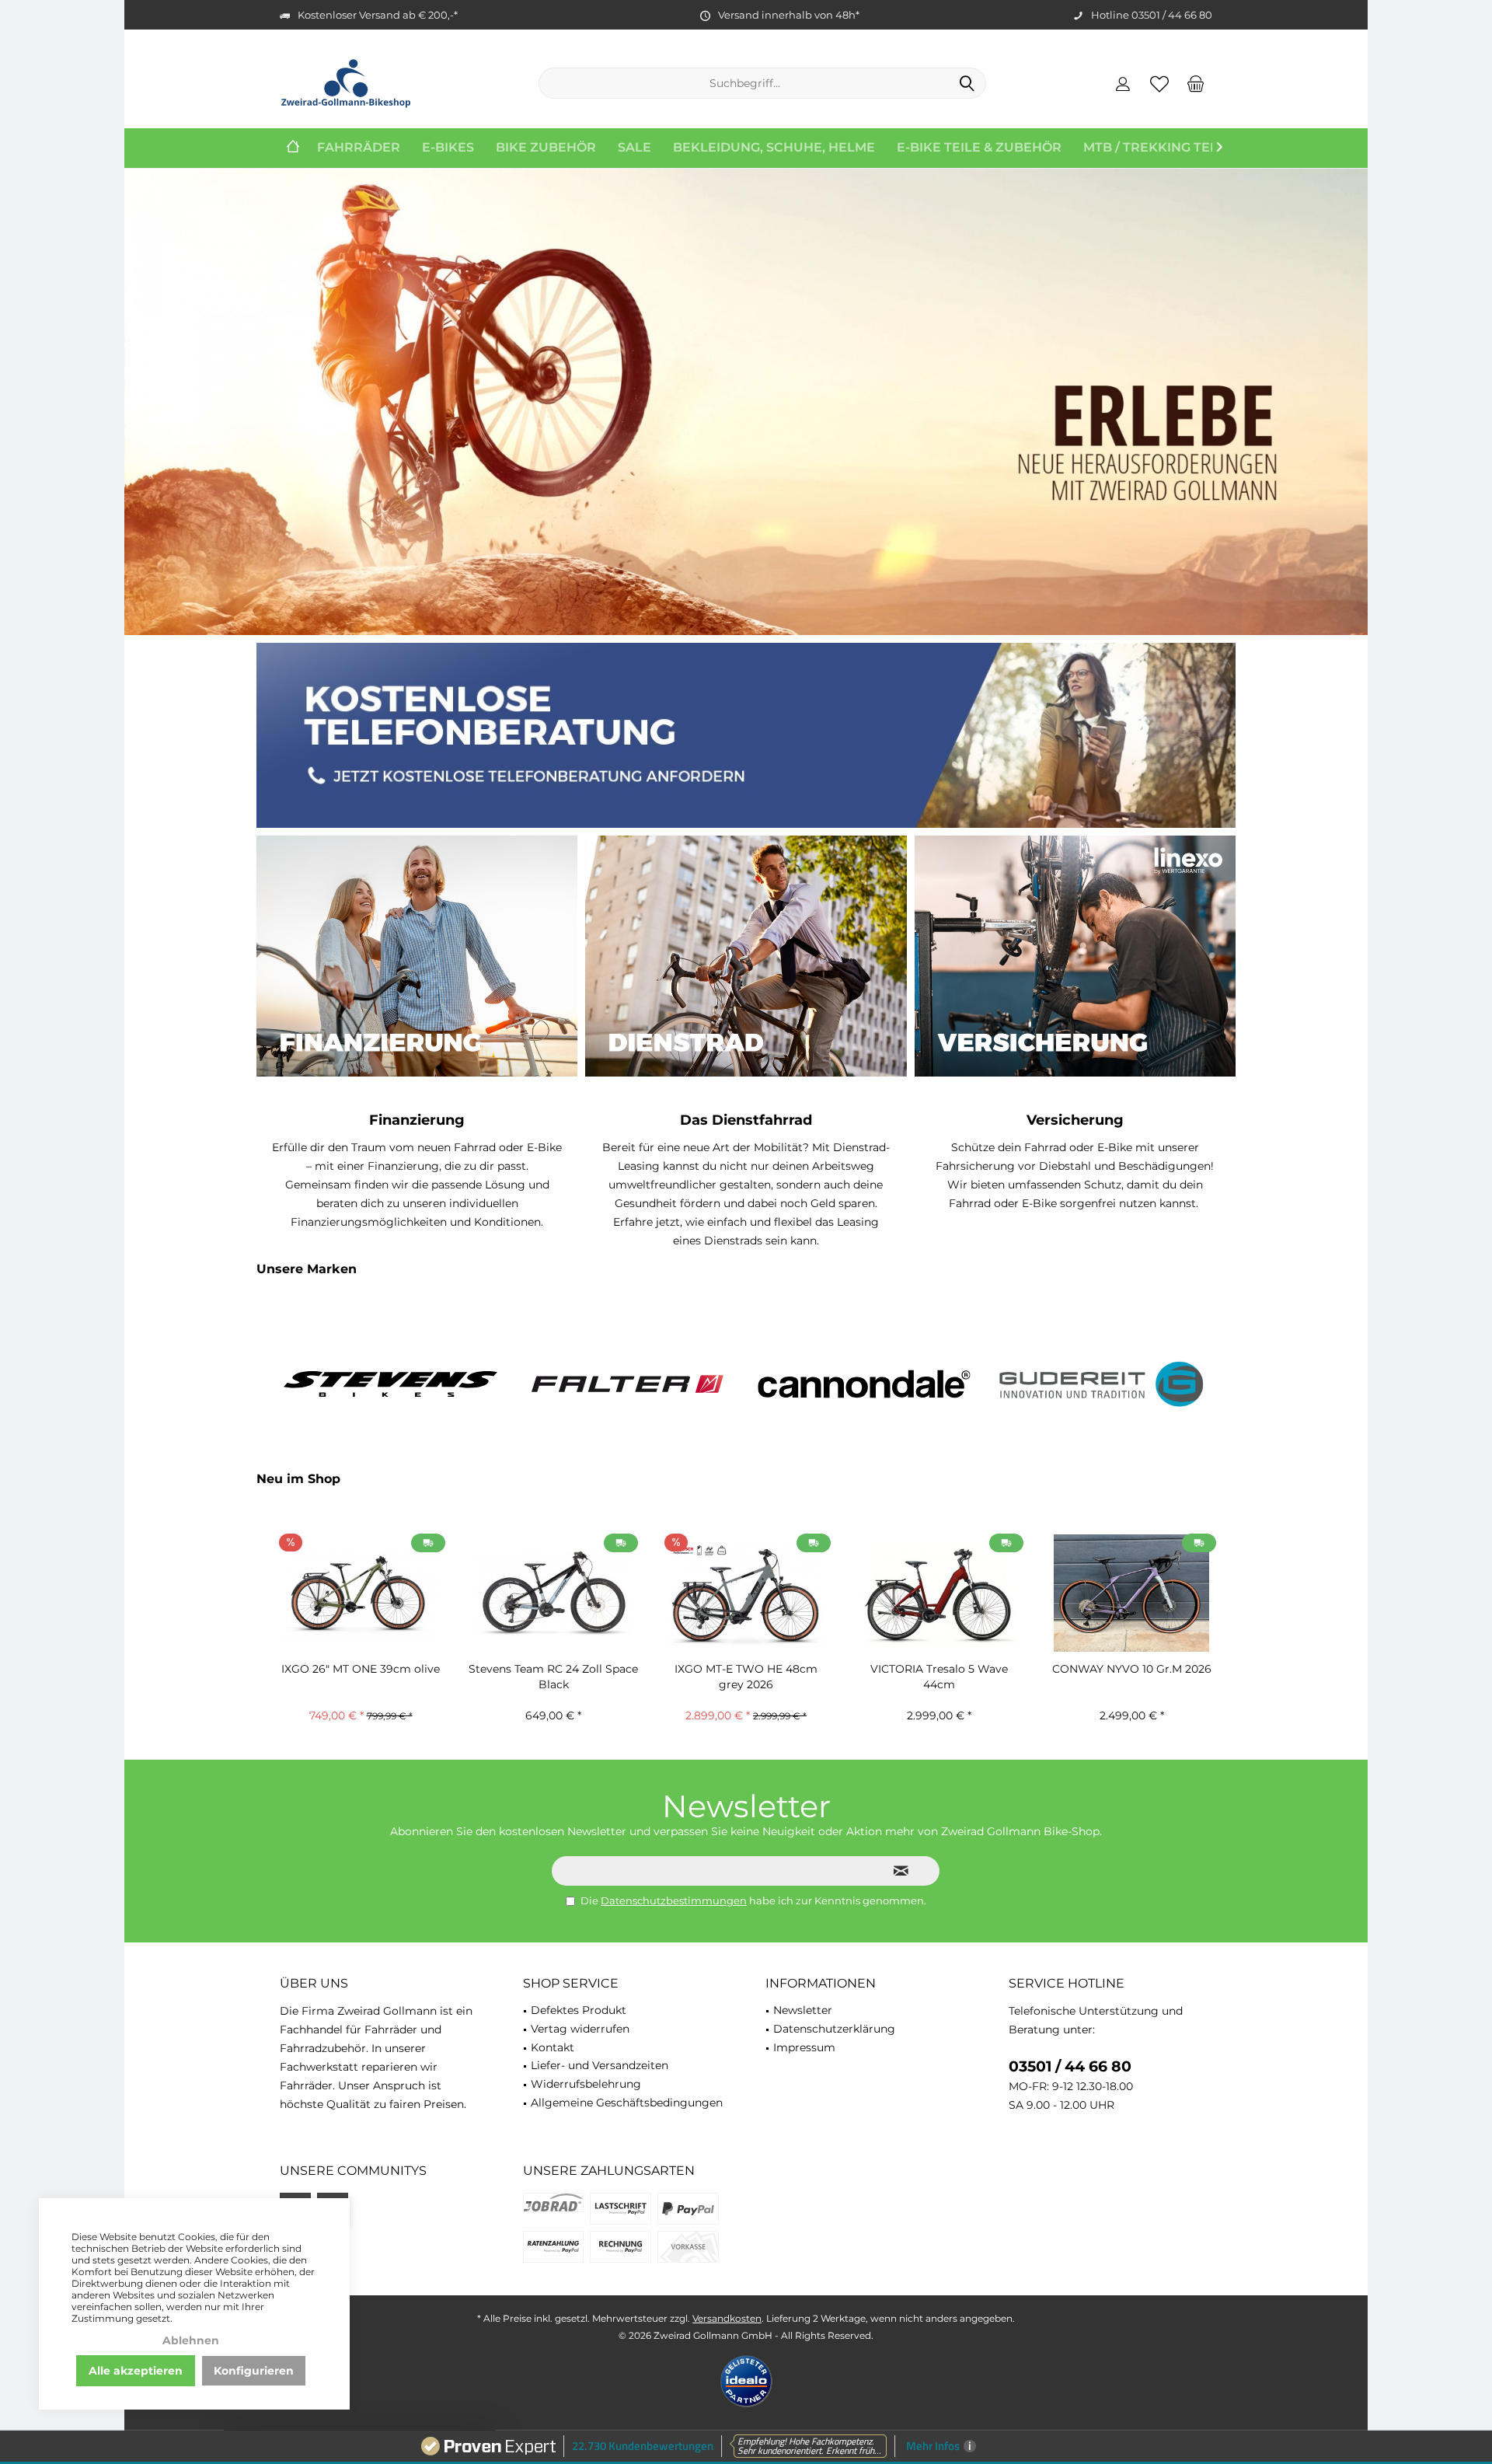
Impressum (804, 2047)
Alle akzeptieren (136, 2371)
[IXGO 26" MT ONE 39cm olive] (361, 1593)
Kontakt (553, 2047)
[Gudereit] (1102, 1384)
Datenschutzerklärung (834, 2029)
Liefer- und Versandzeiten (600, 2065)
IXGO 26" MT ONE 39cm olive (361, 1669)
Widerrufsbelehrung (586, 2084)
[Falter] (627, 1384)
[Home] (293, 148)
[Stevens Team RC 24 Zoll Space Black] (553, 1593)
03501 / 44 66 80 (1070, 2066)
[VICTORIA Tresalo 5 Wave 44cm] (939, 1593)
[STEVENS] (390, 1384)
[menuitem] (1196, 83)
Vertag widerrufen (580, 2029)
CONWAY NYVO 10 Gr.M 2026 (1132, 1669)
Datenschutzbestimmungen (674, 1900)
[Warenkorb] (1196, 83)
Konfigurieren (254, 2371)
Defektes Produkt (579, 2010)
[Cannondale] (865, 1384)
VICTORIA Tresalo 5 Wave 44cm (939, 1677)
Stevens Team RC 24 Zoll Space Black (553, 1677)
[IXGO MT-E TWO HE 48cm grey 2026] (746, 1593)
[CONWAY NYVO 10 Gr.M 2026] (1131, 1593)
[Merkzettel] (1159, 83)
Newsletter (803, 2010)
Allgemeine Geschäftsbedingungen (627, 2103)
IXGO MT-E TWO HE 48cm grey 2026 (746, 1677)
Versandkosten (727, 2318)
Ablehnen (191, 2340)
